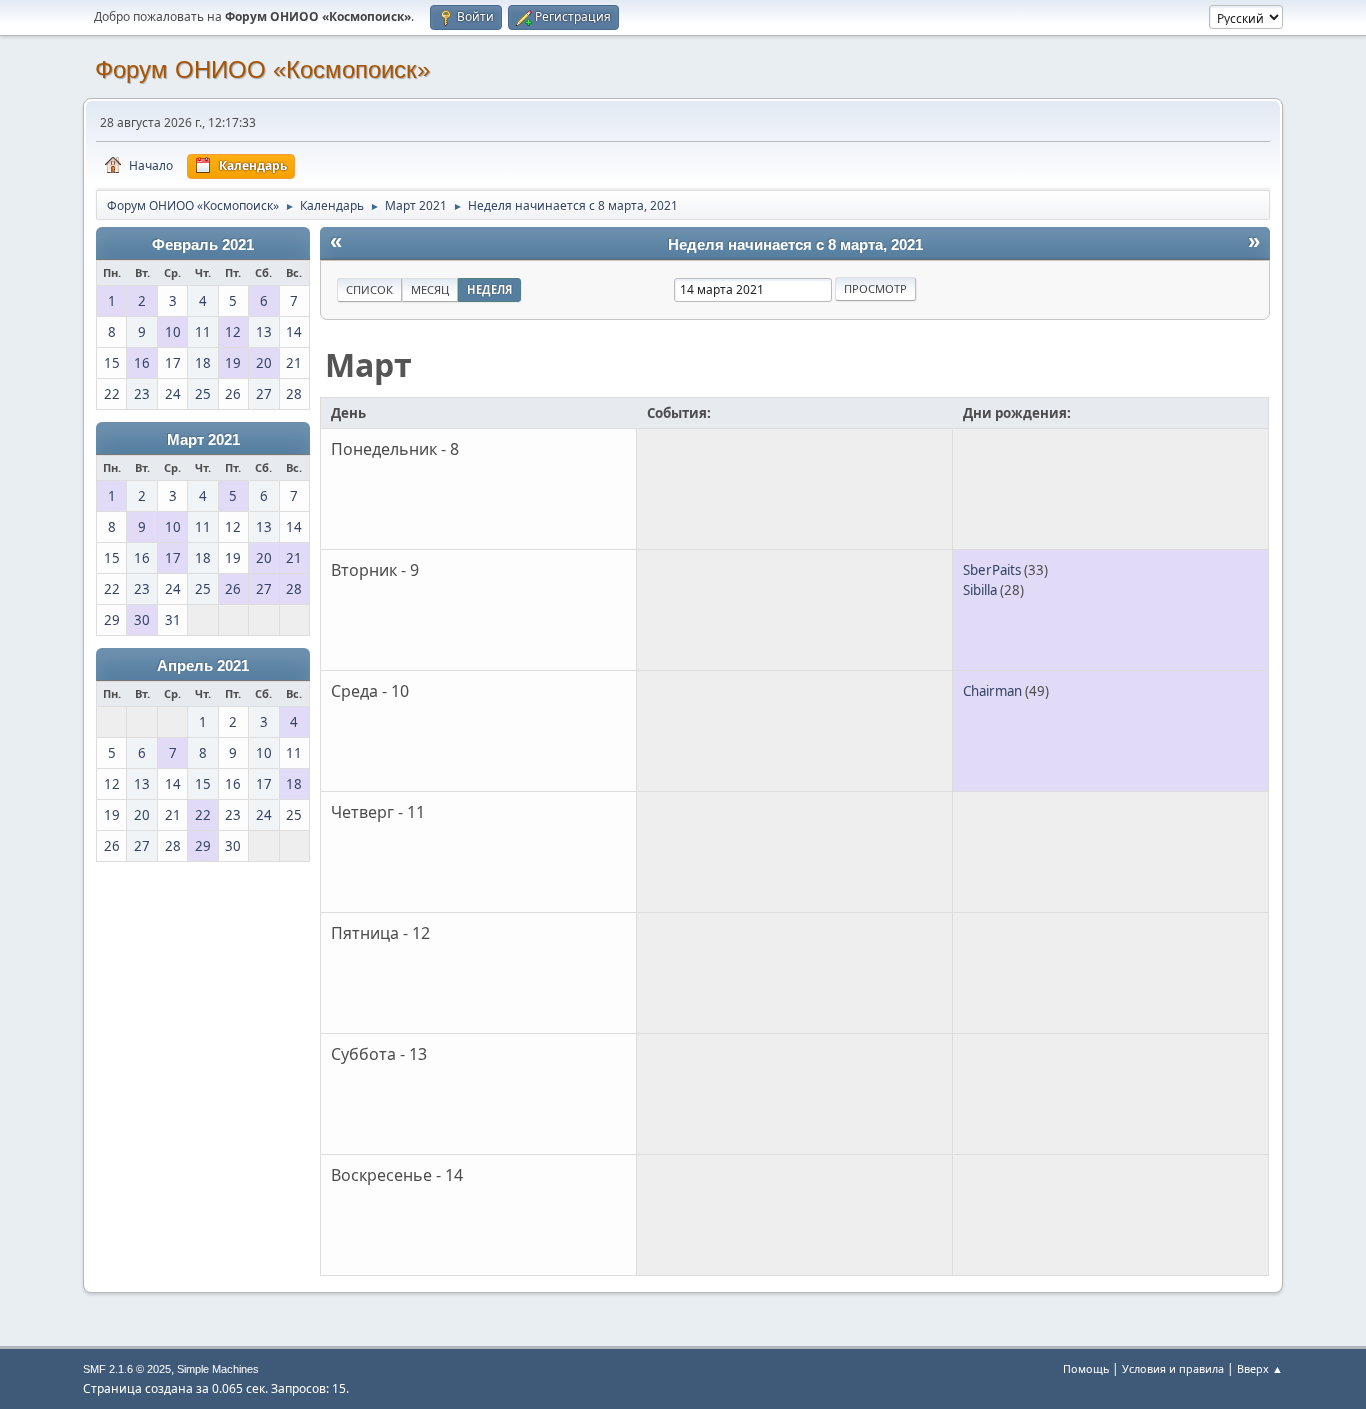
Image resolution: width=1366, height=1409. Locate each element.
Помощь (1086, 1368)
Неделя (489, 289)
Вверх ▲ (1260, 1368)
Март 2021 (203, 440)
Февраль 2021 (203, 245)
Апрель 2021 (203, 666)
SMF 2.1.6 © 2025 (127, 1369)
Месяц (430, 289)
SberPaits (992, 570)
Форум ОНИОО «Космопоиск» (262, 69)
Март (368, 364)
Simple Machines (218, 1369)
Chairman (992, 691)
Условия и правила (1173, 1368)
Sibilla (980, 590)
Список (369, 289)
